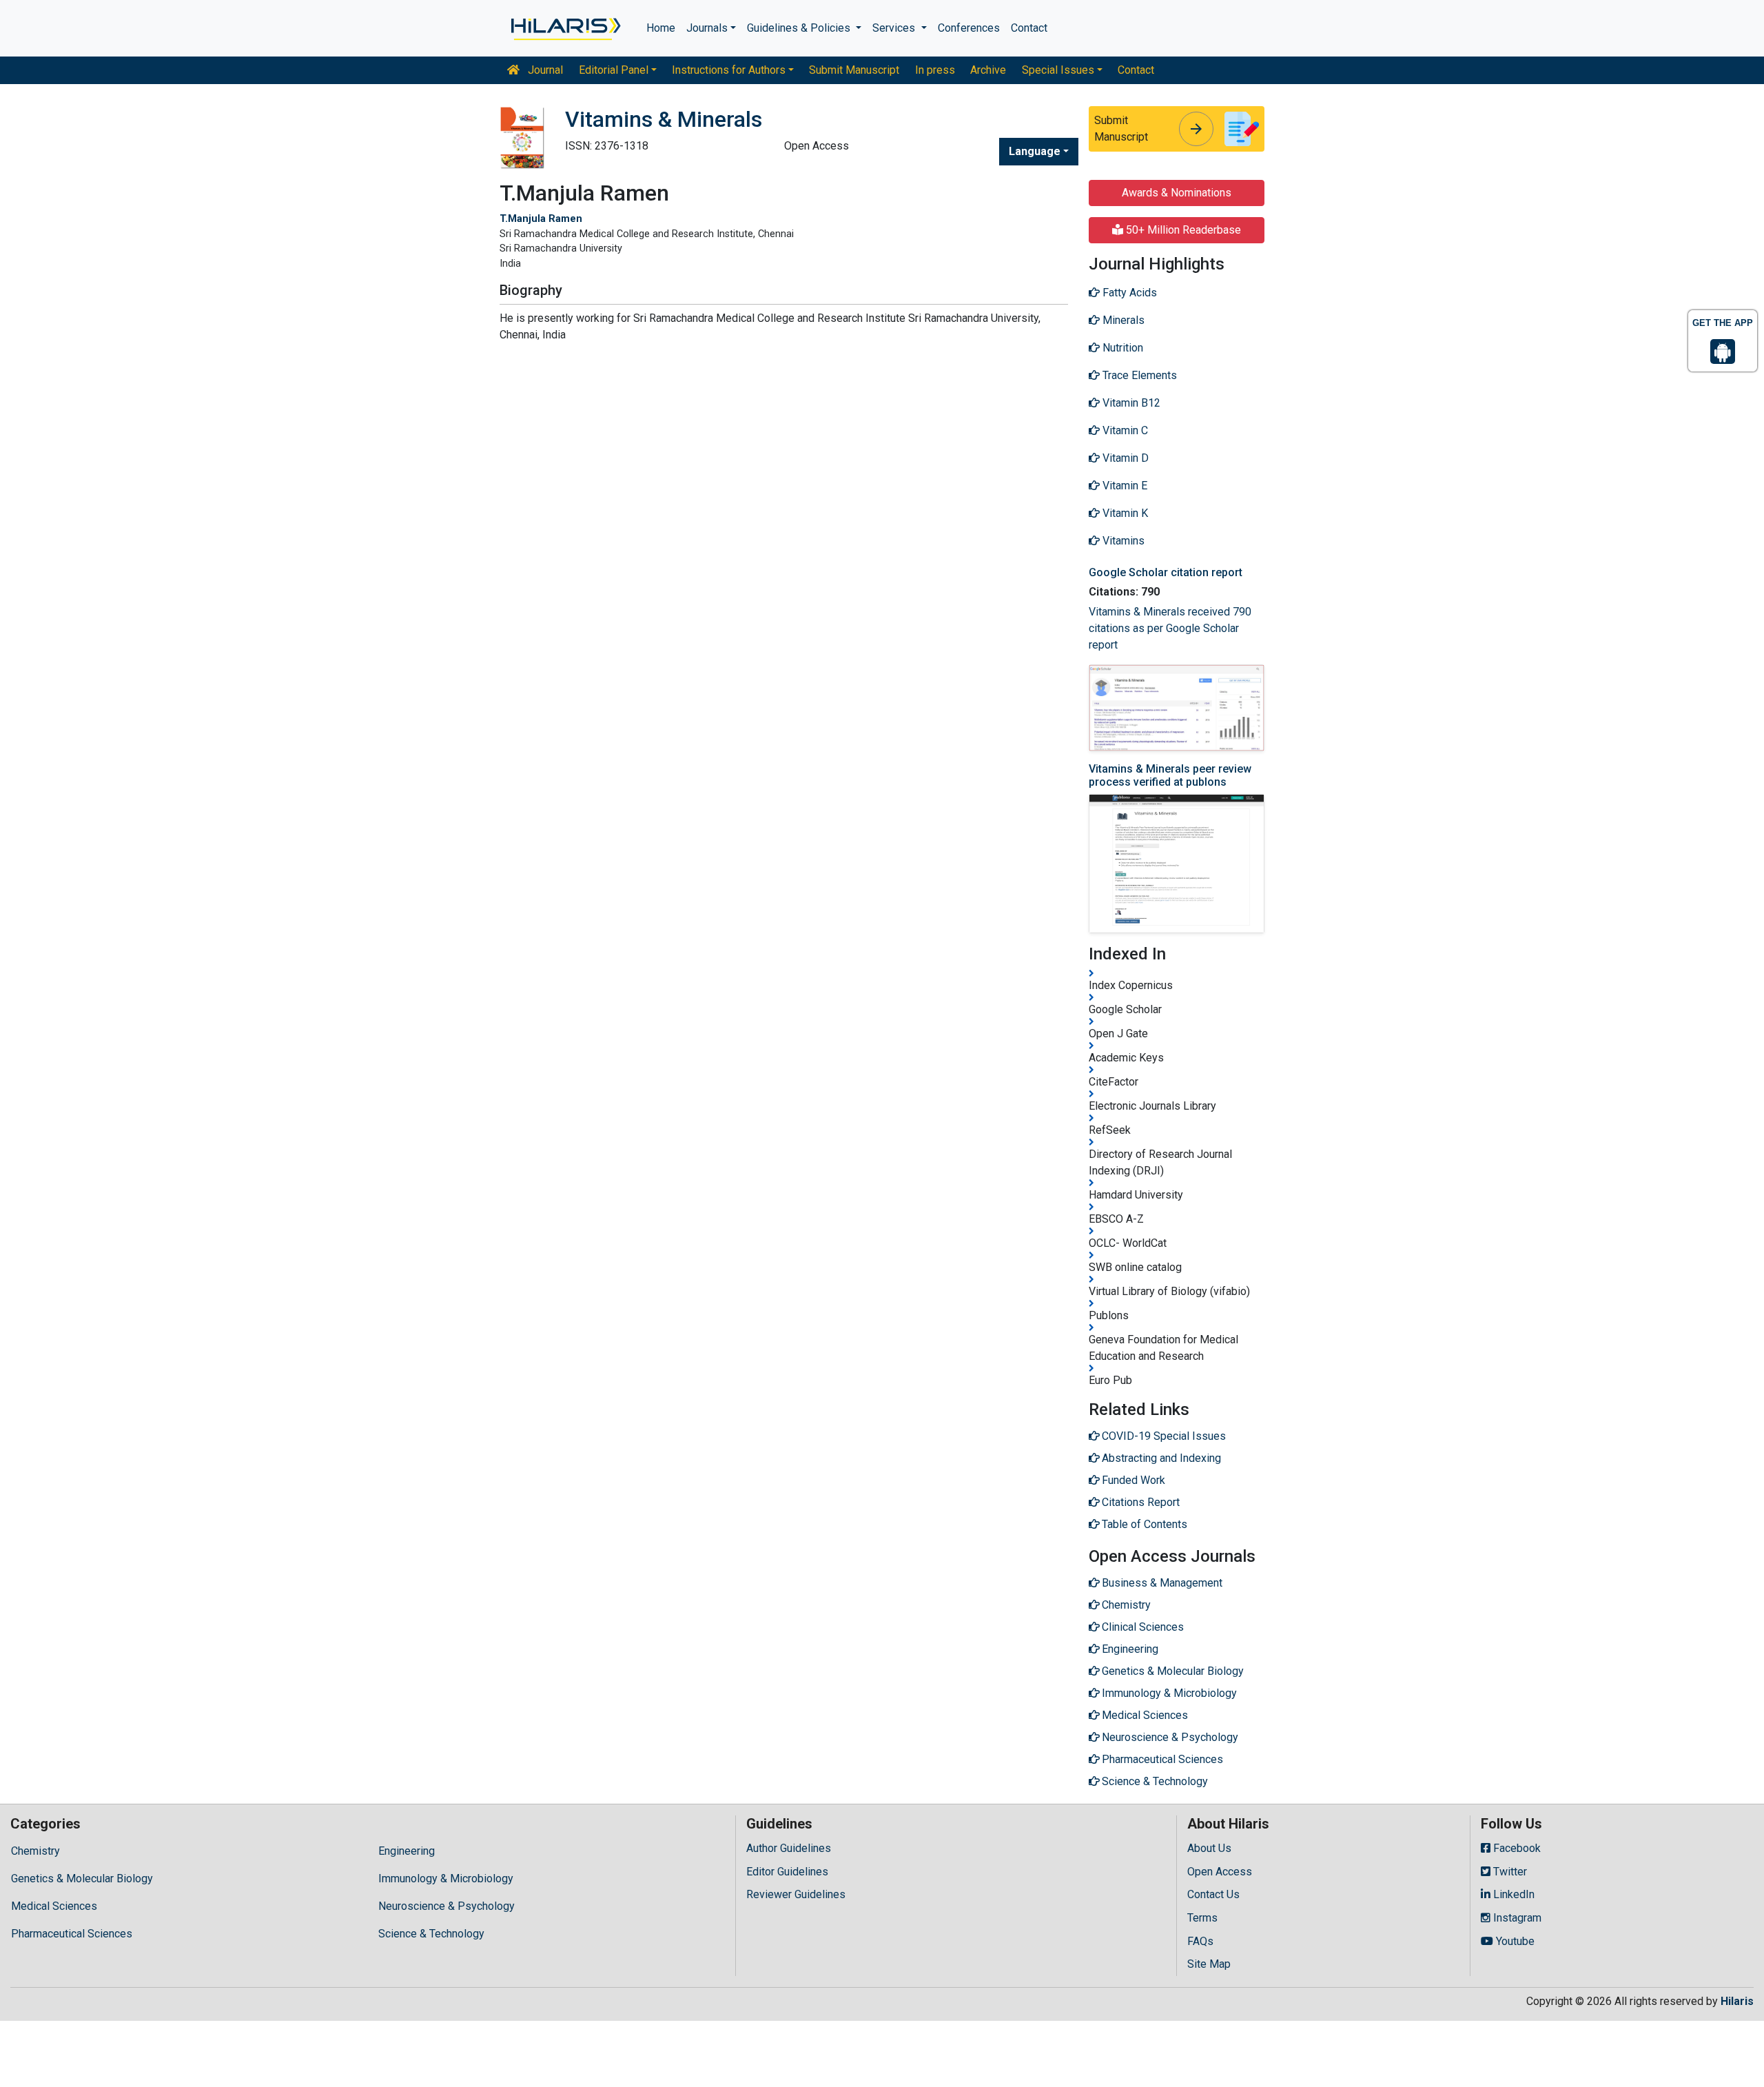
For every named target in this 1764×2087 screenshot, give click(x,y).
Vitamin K (1124, 513)
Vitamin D (1124, 458)
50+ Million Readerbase (1182, 230)
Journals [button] (707, 28)
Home (661, 28)
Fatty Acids (1128, 293)
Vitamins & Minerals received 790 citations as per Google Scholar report (1170, 628)
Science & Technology (431, 1934)
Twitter (1509, 1872)
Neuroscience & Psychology (447, 1906)
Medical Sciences (54, 1906)
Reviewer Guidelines (796, 1894)
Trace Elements (1138, 375)
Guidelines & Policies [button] (800, 28)
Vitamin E (1124, 486)
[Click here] (565, 28)
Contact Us (1213, 1894)
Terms (1202, 1918)
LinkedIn (1512, 1894)
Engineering (407, 1851)
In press (935, 70)
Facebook (1516, 1848)
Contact (1029, 28)
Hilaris (1737, 2001)
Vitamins (1122, 541)
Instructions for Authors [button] (729, 70)
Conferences (969, 28)
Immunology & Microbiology (446, 1879)
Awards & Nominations (1177, 193)
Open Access (1220, 1872)
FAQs (1200, 1941)
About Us (1209, 1848)
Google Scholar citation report (1166, 572)
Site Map (1209, 1964)
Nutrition (1121, 348)
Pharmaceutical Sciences (72, 1934)
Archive (988, 70)
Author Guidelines (789, 1848)
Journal (544, 70)
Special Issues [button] (1058, 70)
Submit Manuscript (854, 70)
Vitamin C (1124, 430)
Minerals (1122, 320)
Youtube (1514, 1941)
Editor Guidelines (787, 1872)
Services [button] (895, 28)
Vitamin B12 (1130, 403)
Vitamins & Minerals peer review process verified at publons (1170, 775)
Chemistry (35, 1851)
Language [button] (1035, 151)
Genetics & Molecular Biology (82, 1879)
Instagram (1516, 1918)
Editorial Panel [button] (614, 70)
